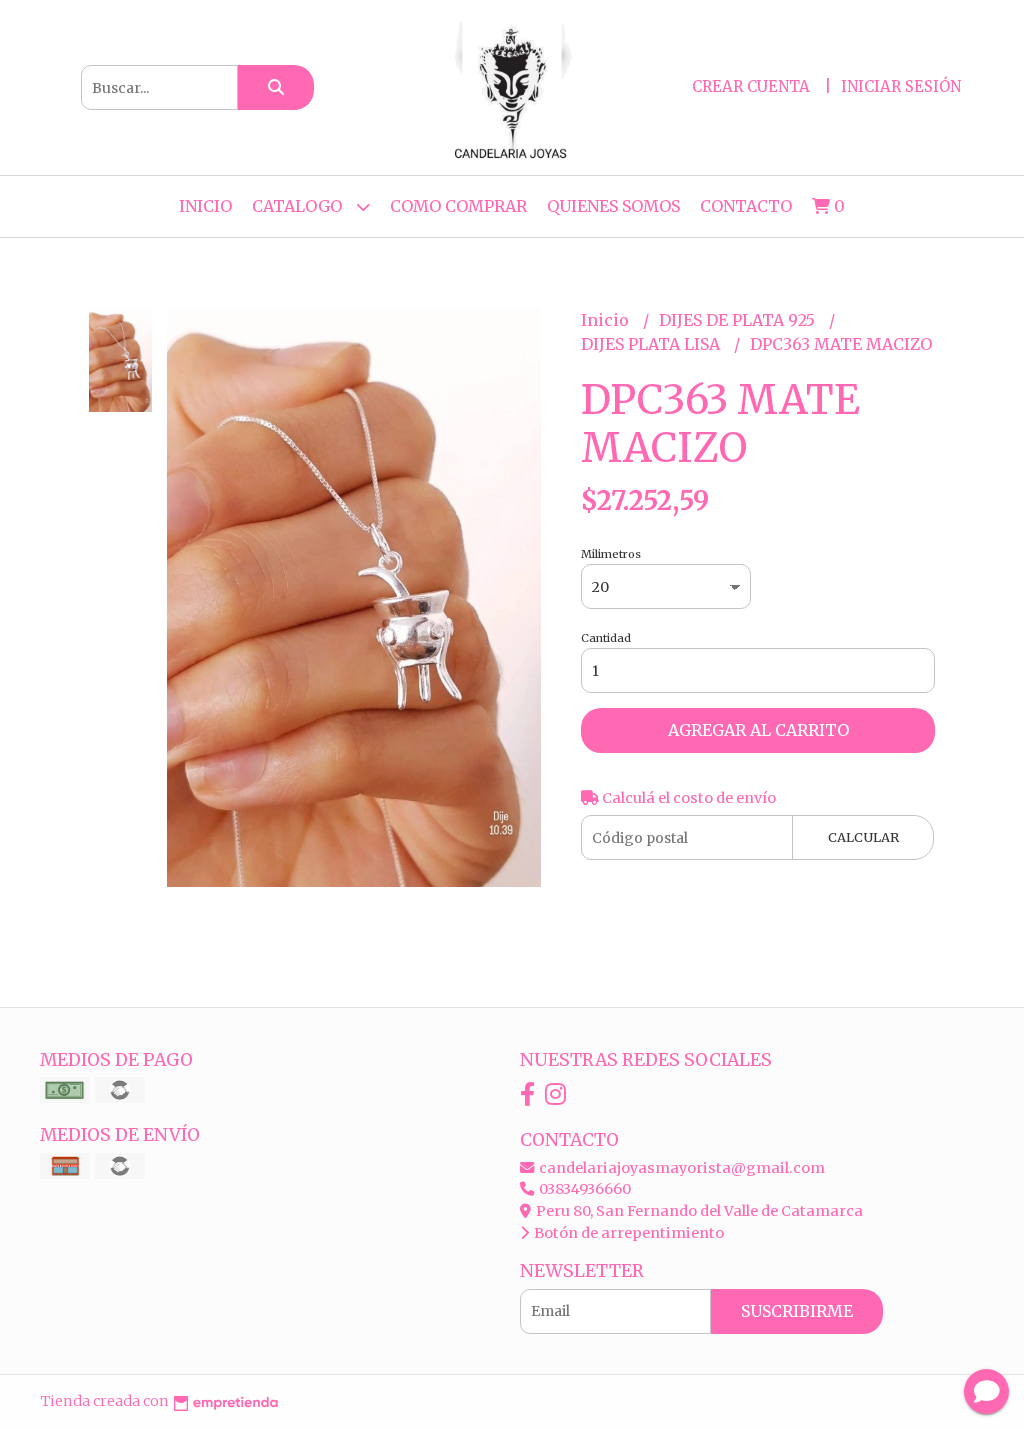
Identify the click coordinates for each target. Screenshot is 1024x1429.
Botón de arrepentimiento (627, 1233)
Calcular (863, 837)
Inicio (205, 206)
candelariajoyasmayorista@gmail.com (680, 1168)
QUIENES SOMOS (613, 206)
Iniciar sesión (901, 86)
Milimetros (611, 554)
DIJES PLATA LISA (652, 344)
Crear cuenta (751, 86)
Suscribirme (797, 1311)
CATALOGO (299, 206)
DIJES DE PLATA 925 (739, 320)
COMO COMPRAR (458, 206)
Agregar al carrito (758, 730)
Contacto (746, 206)
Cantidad (606, 638)
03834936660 (583, 1189)
